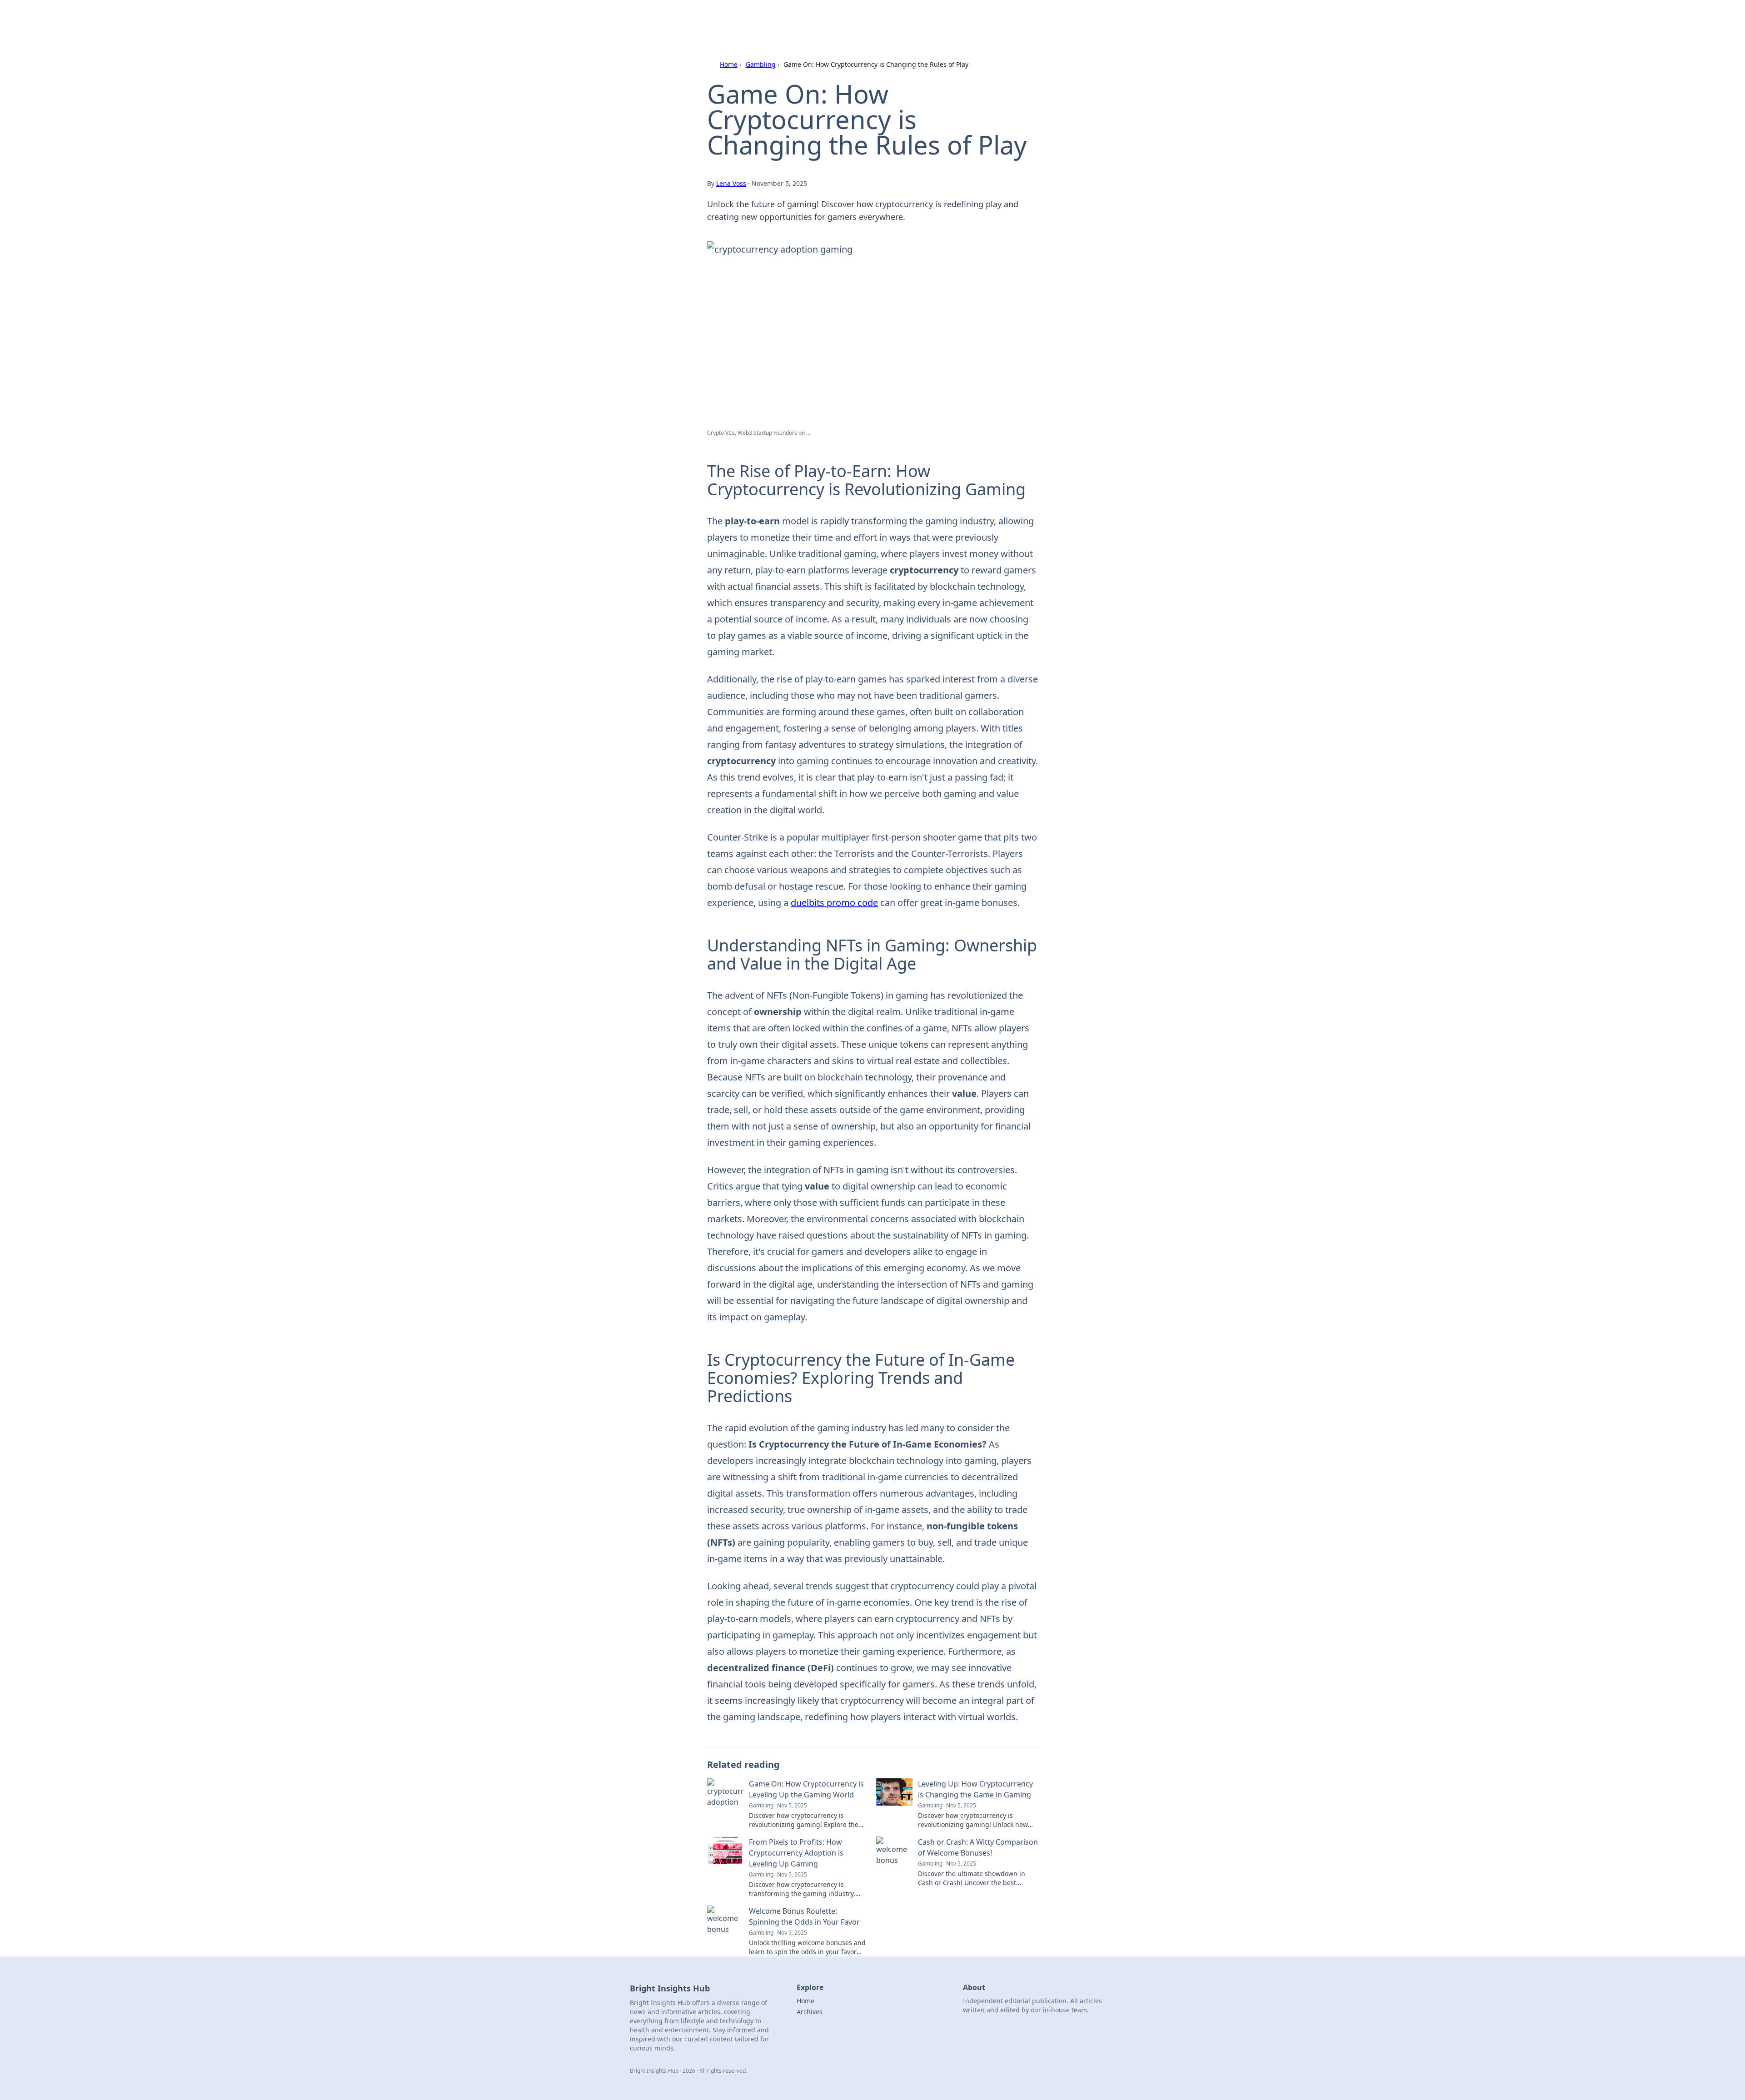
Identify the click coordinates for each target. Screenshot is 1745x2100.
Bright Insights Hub (739, 19)
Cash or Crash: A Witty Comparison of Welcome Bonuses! (978, 1847)
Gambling (761, 64)
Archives (810, 2012)
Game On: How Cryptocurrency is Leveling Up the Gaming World (806, 1789)
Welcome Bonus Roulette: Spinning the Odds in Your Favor (804, 1916)
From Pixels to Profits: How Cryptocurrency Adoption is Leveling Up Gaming (796, 1853)
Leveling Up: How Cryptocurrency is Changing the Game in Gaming (975, 1789)
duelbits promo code (834, 903)
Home (729, 64)
